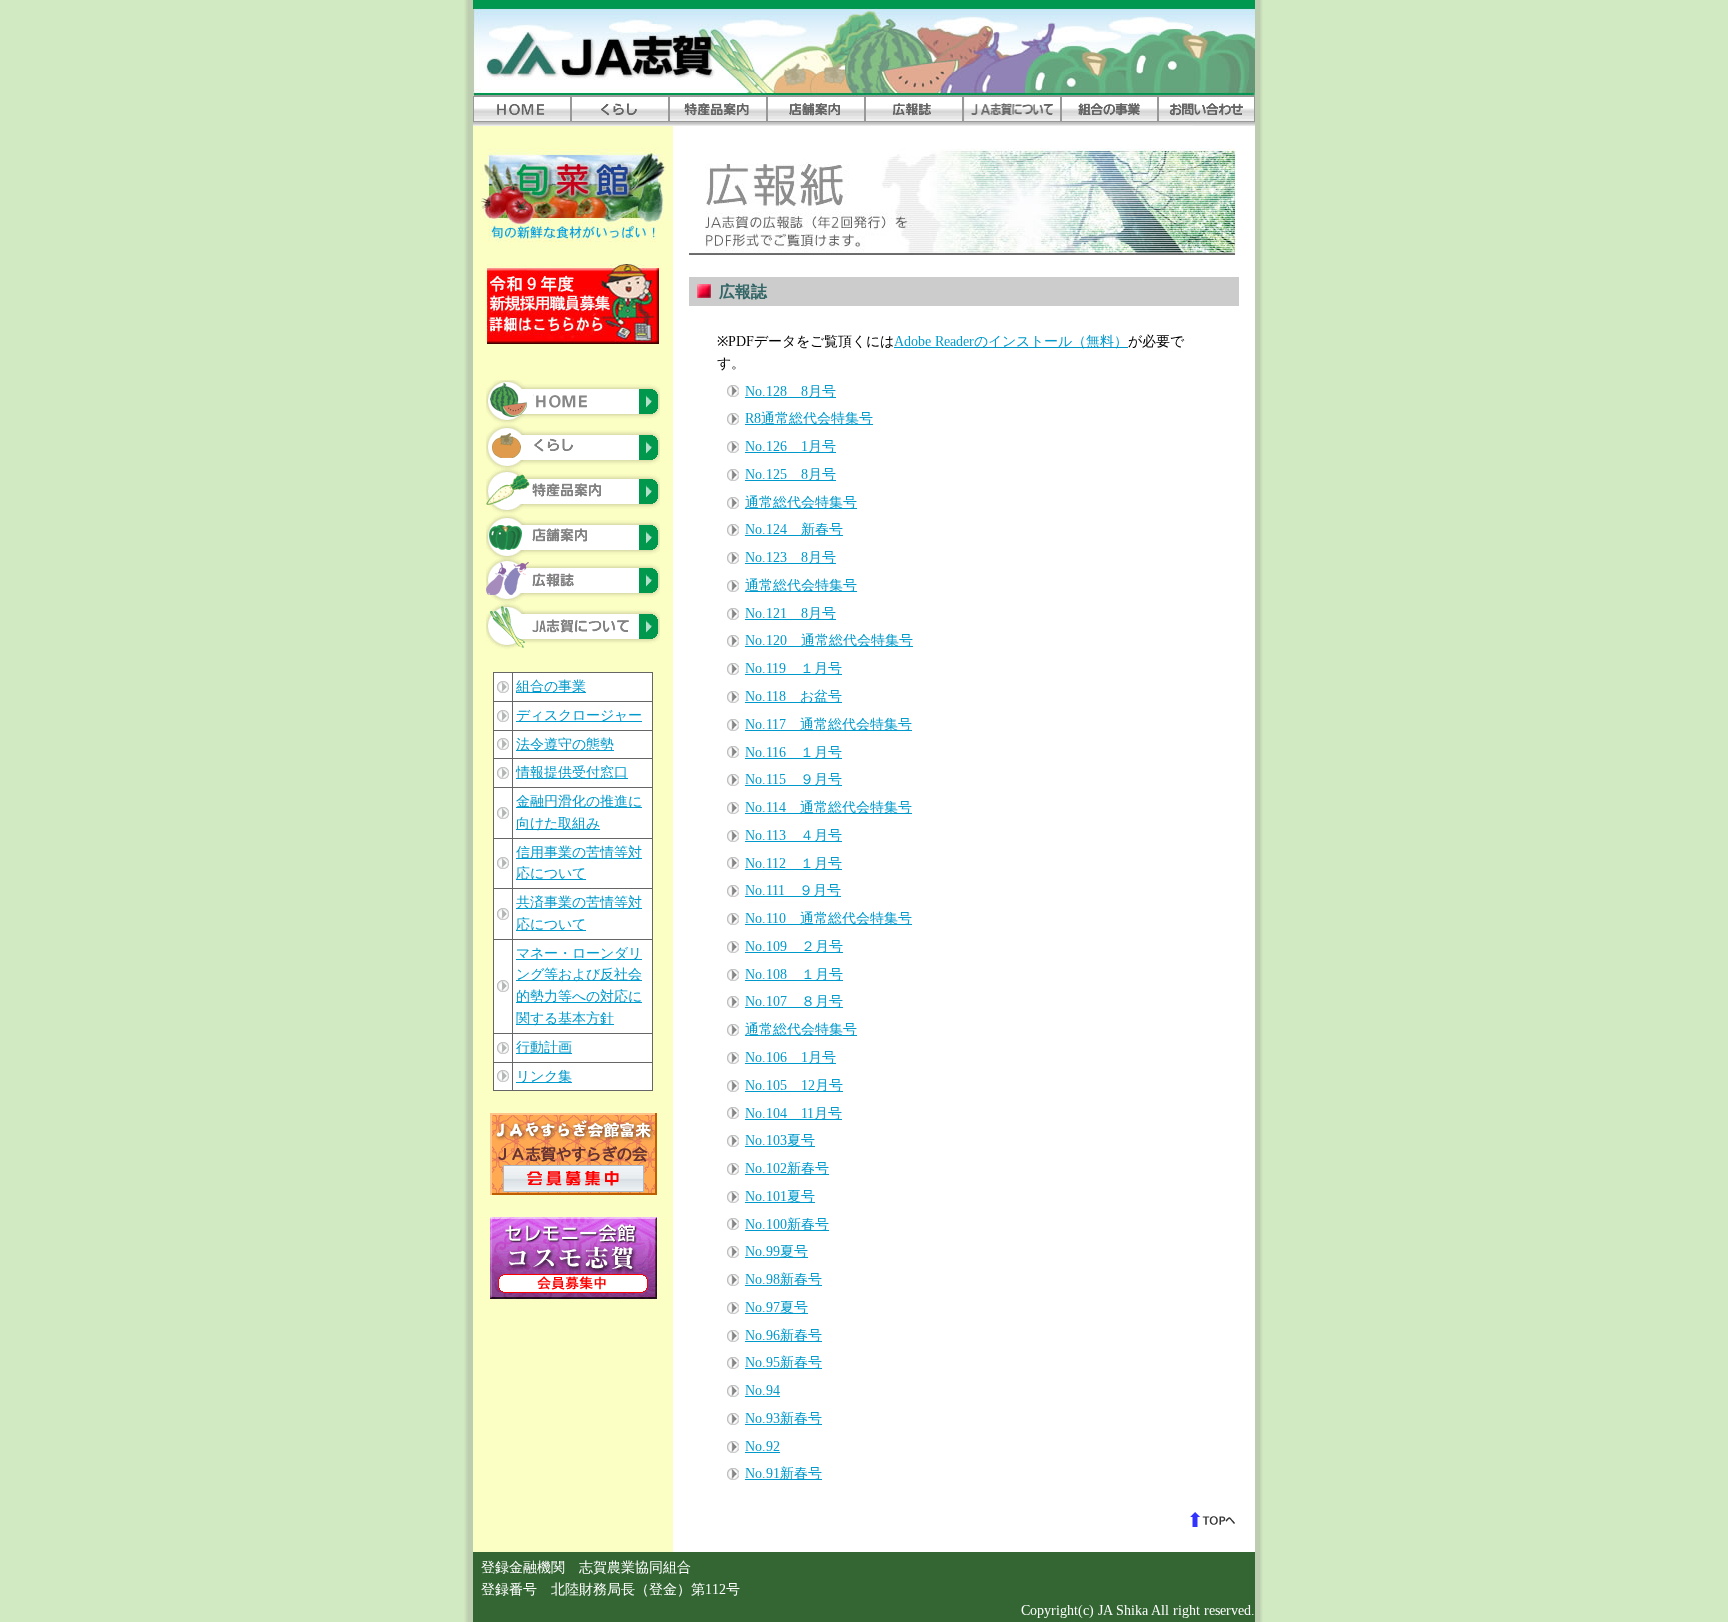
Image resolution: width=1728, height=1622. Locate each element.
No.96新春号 (783, 1335)
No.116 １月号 (793, 752)
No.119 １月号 (793, 668)
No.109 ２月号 (794, 946)
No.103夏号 (780, 1140)
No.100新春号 (787, 1224)
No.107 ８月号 (794, 1001)
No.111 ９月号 (793, 890)
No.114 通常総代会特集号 (828, 807)
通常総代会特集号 (801, 502)
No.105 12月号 (794, 1085)
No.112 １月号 (793, 863)
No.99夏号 (776, 1251)
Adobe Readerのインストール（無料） (1011, 341)
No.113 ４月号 (793, 835)
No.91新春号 (783, 1473)
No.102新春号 (787, 1168)
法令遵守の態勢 (565, 744)
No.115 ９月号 (793, 779)
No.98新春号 (783, 1279)
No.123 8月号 (790, 557)
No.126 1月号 (790, 446)
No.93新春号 (783, 1418)
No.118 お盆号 (793, 696)
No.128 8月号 (790, 391)
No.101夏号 (780, 1196)
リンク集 (544, 1076)
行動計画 (544, 1047)
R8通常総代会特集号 (809, 418)
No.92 (762, 1446)
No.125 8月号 (790, 474)
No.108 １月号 (794, 974)
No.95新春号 (783, 1362)
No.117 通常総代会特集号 (828, 724)
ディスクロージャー (579, 715)
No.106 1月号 (790, 1057)
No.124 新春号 (794, 529)
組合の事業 (551, 686)
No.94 (762, 1390)
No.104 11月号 (793, 1113)
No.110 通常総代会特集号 (828, 918)
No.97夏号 (776, 1307)
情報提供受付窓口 (572, 772)
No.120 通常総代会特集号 (829, 640)
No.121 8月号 (790, 613)
